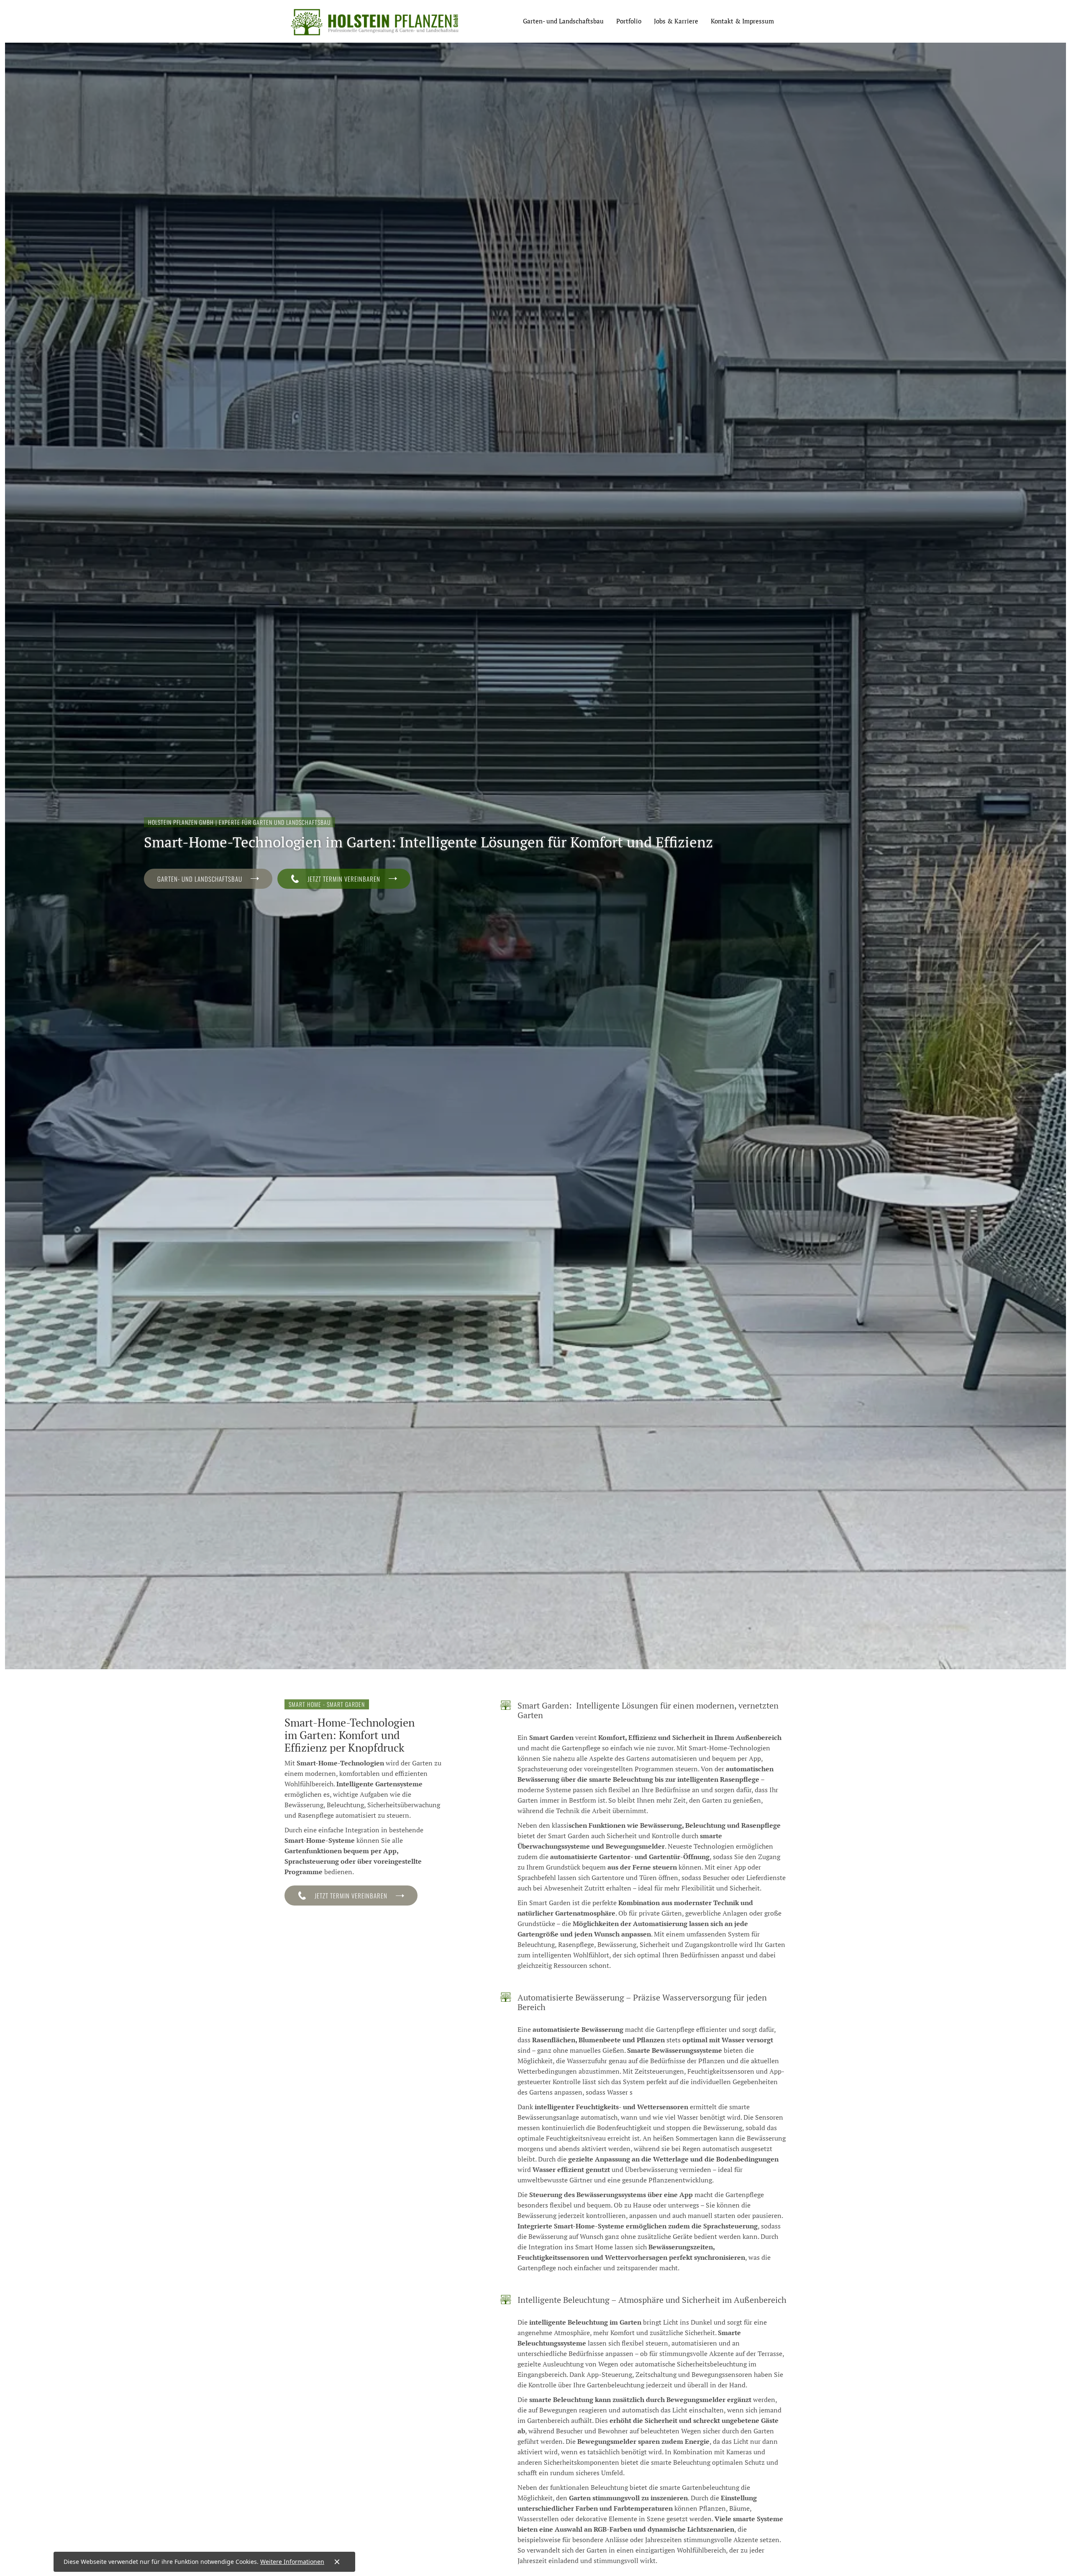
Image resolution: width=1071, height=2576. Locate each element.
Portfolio (629, 21)
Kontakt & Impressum (742, 21)
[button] (563, 21)
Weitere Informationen (292, 2562)
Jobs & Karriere (676, 21)
